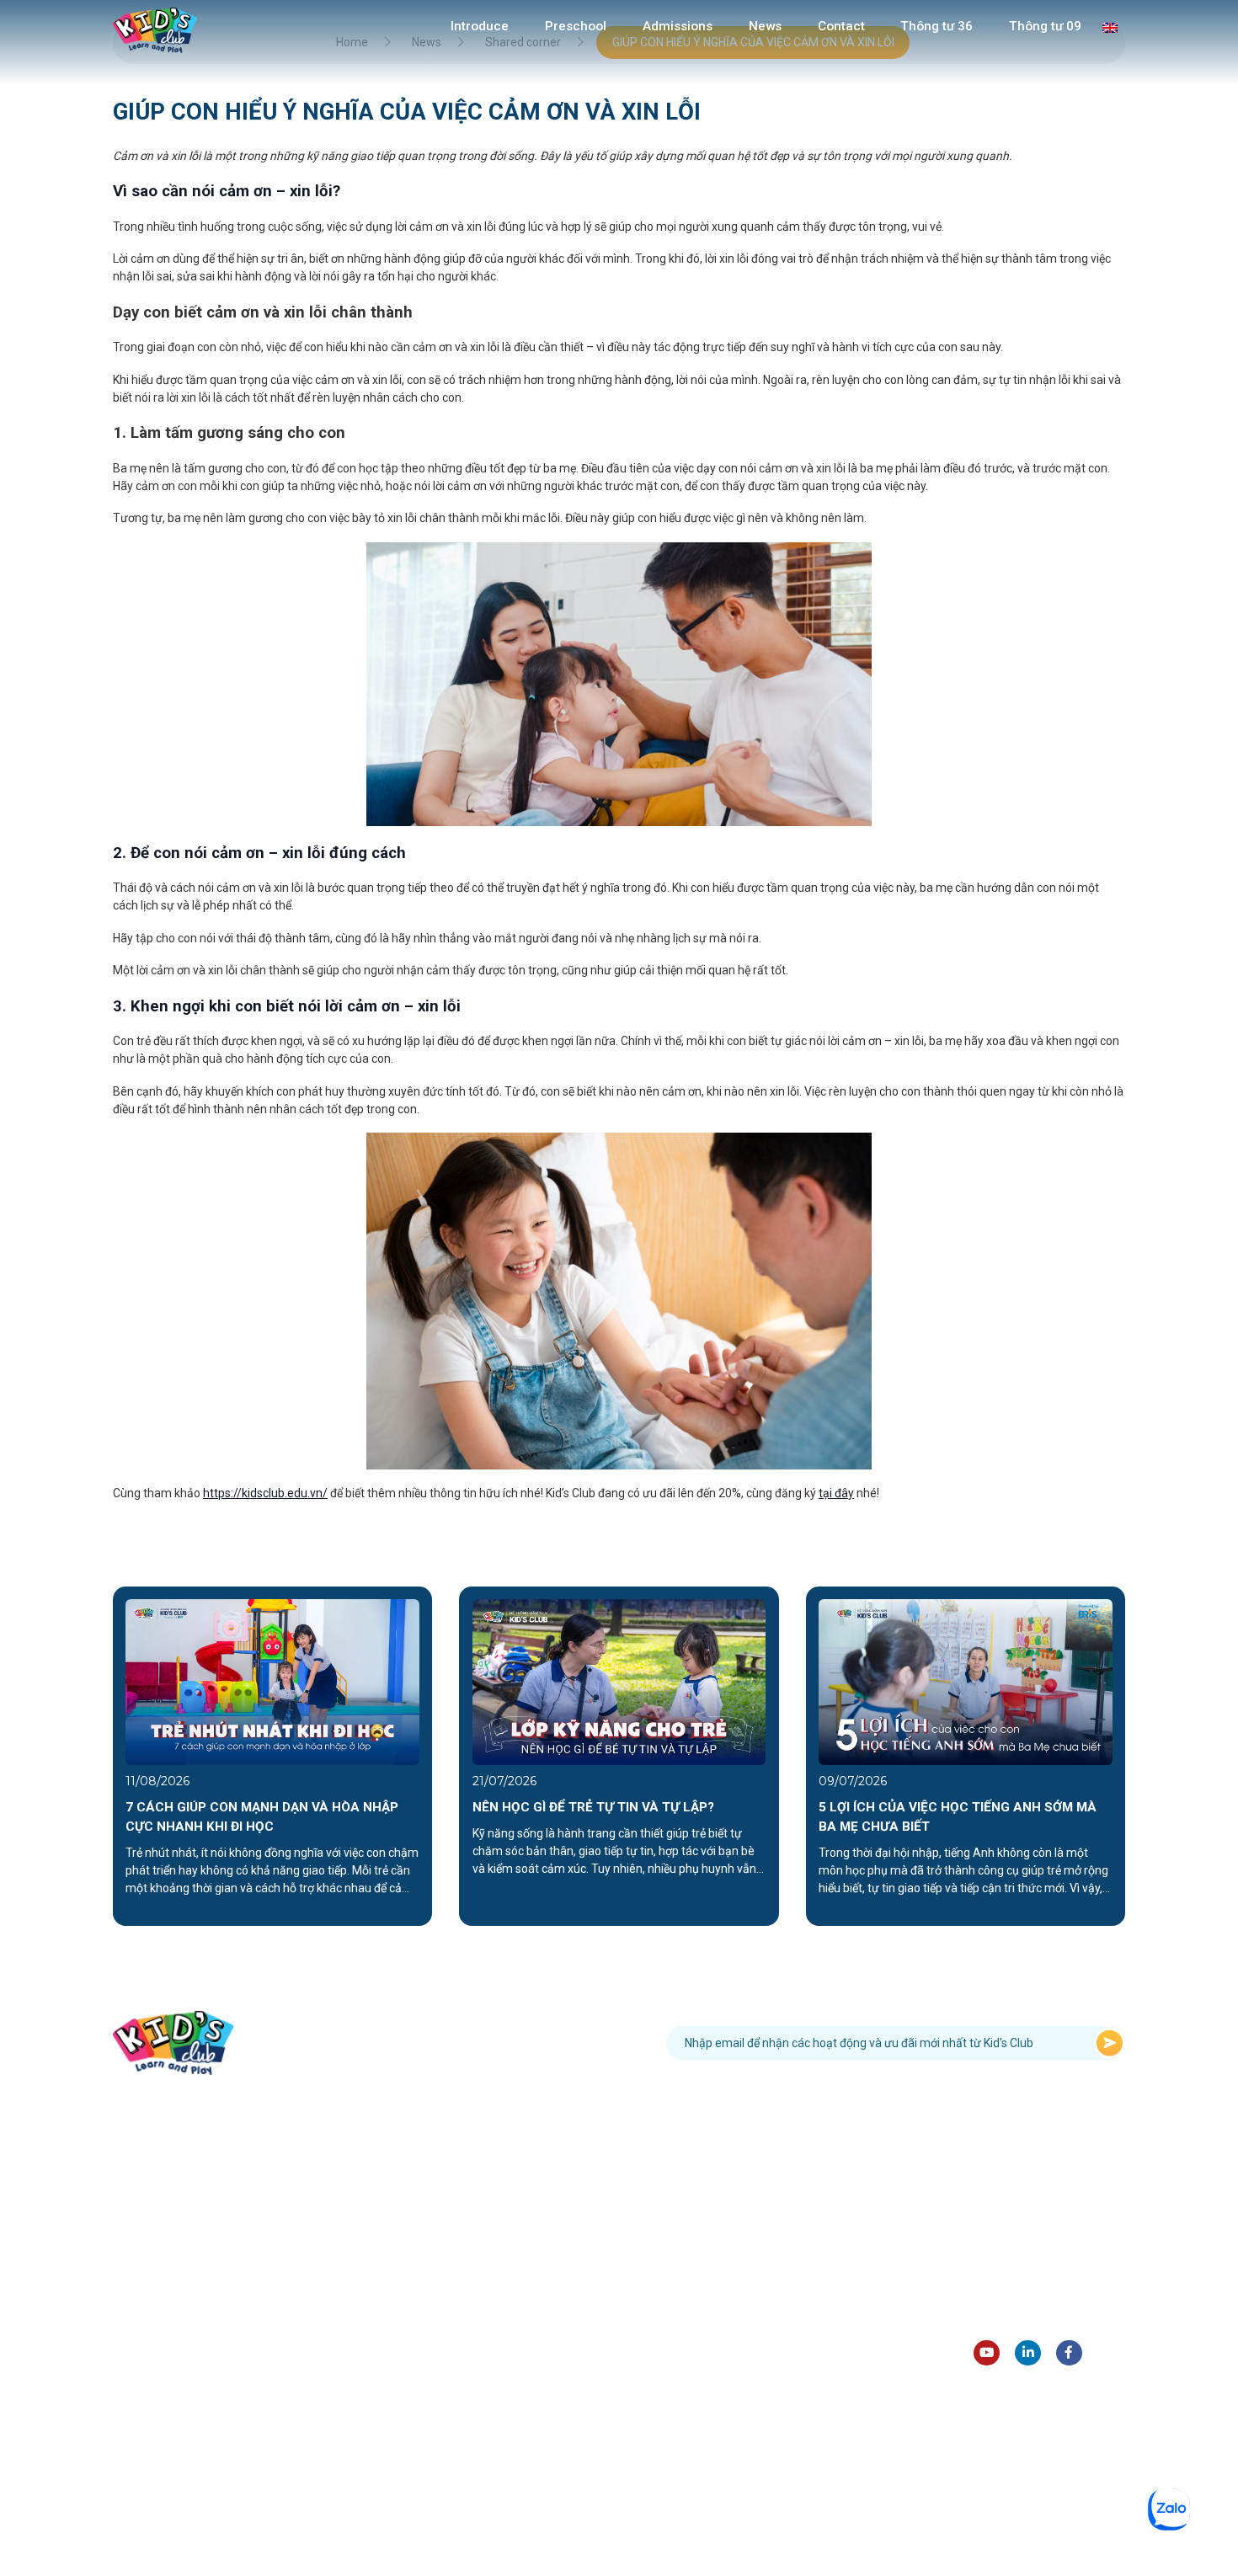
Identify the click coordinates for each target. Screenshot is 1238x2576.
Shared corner (1011, 2292)
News (765, 26)
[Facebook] (1069, 2353)
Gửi (1110, 2043)
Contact (841, 26)
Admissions (678, 26)
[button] (87, 1756)
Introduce (480, 26)
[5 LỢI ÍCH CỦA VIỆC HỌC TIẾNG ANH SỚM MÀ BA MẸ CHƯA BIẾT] (966, 1681)
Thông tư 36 (937, 26)
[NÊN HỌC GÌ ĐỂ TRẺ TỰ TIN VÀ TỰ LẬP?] (619, 1681)
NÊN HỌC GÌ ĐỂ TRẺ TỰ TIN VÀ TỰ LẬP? (593, 1807)
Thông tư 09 (1045, 26)
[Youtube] (987, 2353)
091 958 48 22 (462, 2043)
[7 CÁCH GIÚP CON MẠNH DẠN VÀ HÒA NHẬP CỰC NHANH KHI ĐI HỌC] (272, 1681)
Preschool (576, 26)
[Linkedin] (1028, 2353)
